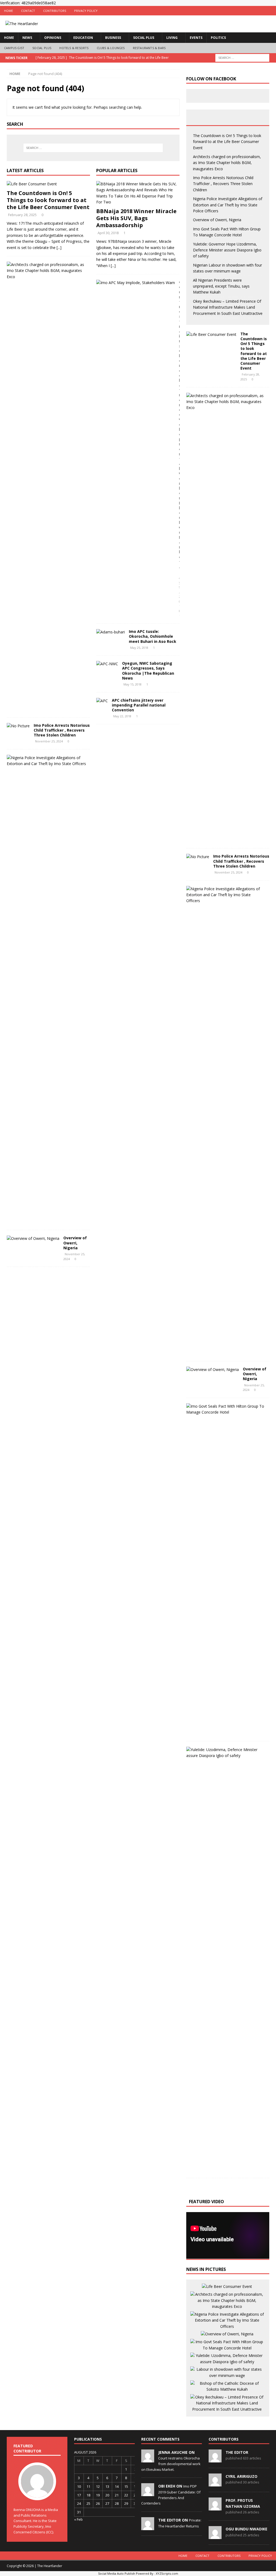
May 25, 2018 (139, 648)
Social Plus (144, 38)
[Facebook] (250, 11)
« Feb (78, 2519)
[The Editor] (148, 2527)
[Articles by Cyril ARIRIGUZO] (215, 2483)
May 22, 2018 (122, 716)
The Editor (237, 2452)
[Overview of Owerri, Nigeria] (33, 1238)
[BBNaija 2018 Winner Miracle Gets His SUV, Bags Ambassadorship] (138, 193)
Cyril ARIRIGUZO (241, 2476)
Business (113, 38)
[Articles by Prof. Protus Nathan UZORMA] (215, 2507)
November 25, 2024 (49, 741)
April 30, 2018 (108, 233)
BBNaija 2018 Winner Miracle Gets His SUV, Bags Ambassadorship (136, 218)
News (27, 38)
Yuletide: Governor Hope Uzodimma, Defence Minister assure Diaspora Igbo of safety (227, 250)
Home (8, 11)
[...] (59, 248)
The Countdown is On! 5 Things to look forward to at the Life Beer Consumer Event (48, 200)
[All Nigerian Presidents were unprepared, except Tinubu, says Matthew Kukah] (227, 2386)
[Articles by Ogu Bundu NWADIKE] (215, 2536)
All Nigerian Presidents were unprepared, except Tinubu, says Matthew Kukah (221, 286)
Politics (218, 38)
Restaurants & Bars (149, 48)
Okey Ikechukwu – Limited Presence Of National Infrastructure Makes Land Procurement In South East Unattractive (228, 307)
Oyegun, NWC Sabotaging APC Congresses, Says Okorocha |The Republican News (148, 671)
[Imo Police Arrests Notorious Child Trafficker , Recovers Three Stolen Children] (18, 726)
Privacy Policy (86, 11)
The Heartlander (50, 2566)
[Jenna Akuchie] (148, 2459)
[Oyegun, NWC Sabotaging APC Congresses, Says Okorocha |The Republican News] (107, 664)
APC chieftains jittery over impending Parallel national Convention (139, 705)
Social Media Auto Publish (117, 2573)
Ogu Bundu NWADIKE (246, 2529)
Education (83, 38)
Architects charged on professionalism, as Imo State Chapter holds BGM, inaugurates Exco (227, 163)
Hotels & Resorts (74, 48)
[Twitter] (261, 11)
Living (172, 38)
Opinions (53, 38)
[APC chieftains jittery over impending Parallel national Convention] (102, 701)
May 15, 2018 (132, 684)
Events (196, 38)
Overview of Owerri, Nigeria (75, 1243)
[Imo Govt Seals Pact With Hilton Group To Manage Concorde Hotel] (226, 1409)
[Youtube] (271, 11)
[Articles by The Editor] (215, 2459)
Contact (28, 11)
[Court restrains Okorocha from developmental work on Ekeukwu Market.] (136, 283)
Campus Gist (14, 48)
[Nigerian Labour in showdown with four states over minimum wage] (227, 2372)
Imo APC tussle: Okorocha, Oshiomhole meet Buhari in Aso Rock (153, 636)
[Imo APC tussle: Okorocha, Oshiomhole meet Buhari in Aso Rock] (111, 632)
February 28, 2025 (22, 215)
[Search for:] (242, 57)
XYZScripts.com (167, 2573)
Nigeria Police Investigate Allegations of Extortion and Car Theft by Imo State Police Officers (228, 205)
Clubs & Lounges (111, 48)
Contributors (55, 11)
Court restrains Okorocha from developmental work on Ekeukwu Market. (171, 2464)
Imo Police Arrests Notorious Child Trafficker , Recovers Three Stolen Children (62, 730)
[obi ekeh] (148, 2493)
